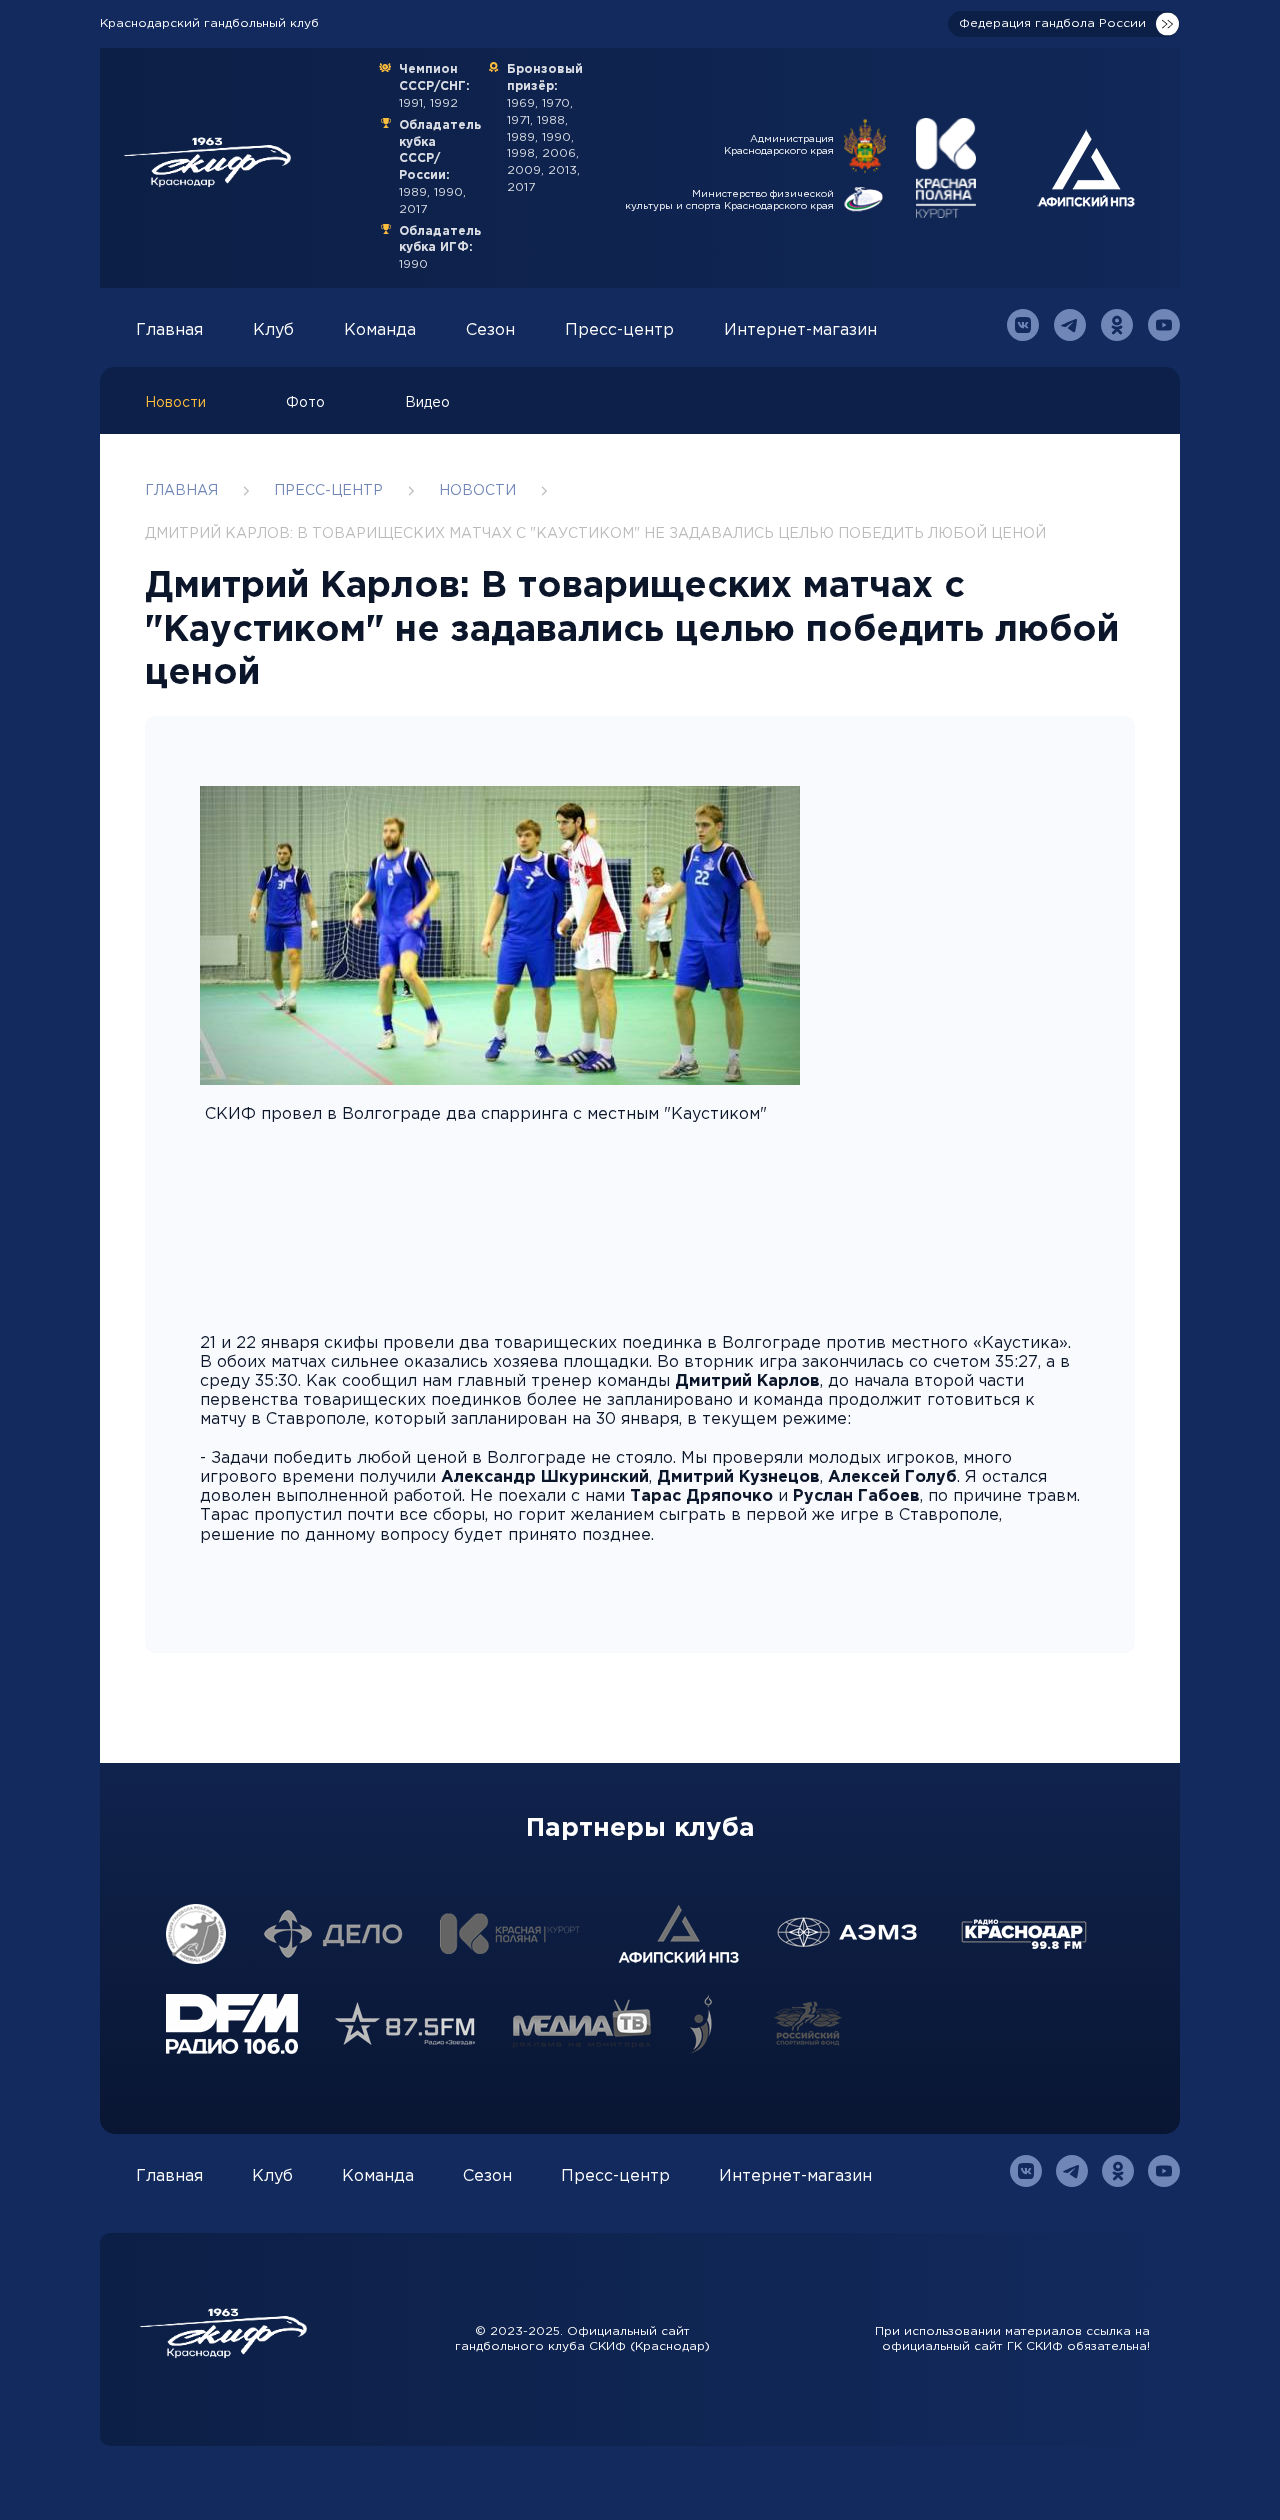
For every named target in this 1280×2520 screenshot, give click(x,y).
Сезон (490, 330)
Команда (380, 330)
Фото (305, 403)
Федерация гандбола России (1052, 23)
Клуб (273, 330)
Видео (427, 403)
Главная (169, 330)
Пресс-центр (619, 330)
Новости (175, 403)
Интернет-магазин (800, 330)
